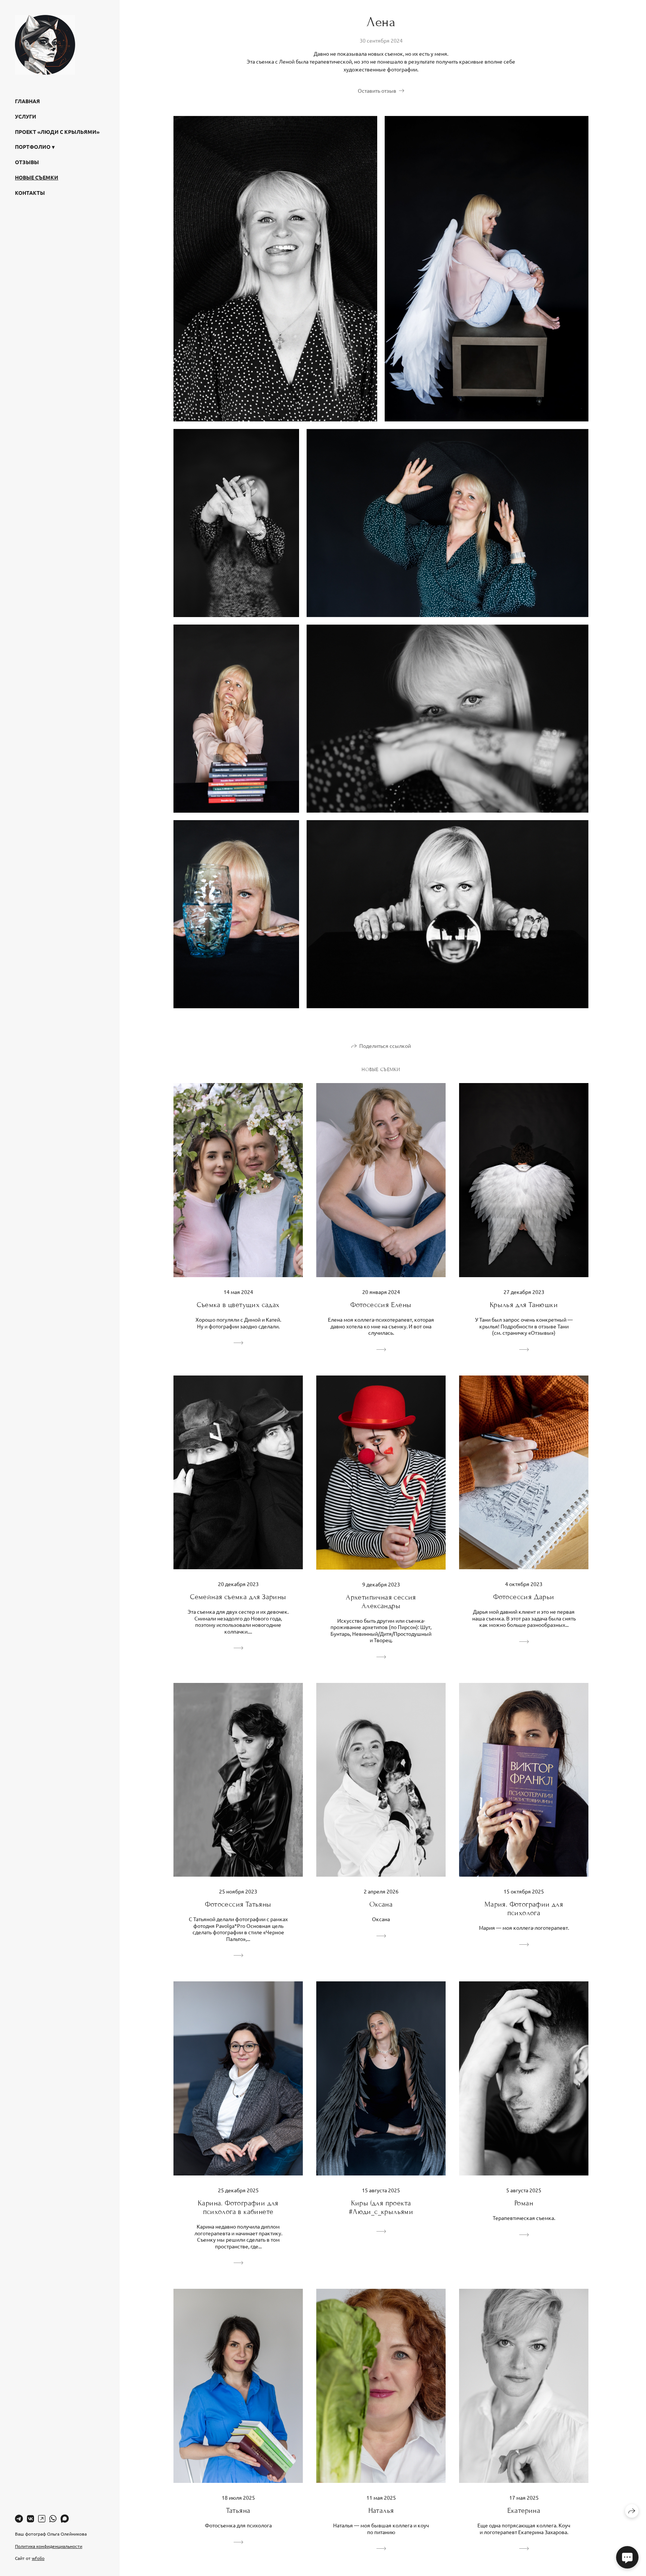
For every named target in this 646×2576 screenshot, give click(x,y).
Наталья (381, 2510)
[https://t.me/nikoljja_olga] (19, 2518)
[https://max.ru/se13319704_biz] (65, 2518)
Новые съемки (37, 177)
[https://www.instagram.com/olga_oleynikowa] (42, 2518)
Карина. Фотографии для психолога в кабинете (238, 2207)
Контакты (30, 193)
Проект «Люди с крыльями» (57, 132)
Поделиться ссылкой (385, 1046)
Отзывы (27, 162)
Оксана (381, 1904)
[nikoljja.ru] (45, 45)
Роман (524, 2203)
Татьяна (238, 2510)
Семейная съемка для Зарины (238, 1597)
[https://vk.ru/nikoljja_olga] (30, 2518)
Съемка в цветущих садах (238, 1305)
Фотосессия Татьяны (238, 1904)
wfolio (38, 2558)
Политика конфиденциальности (49, 2546)
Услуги (26, 116)
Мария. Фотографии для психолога (524, 1908)
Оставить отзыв (377, 91)
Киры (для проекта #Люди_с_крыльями (381, 2207)
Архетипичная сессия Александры (381, 1601)
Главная (27, 101)
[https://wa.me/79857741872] (53, 2518)
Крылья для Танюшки (524, 1305)
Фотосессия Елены (381, 1305)
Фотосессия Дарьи (524, 1597)
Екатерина (524, 2510)
